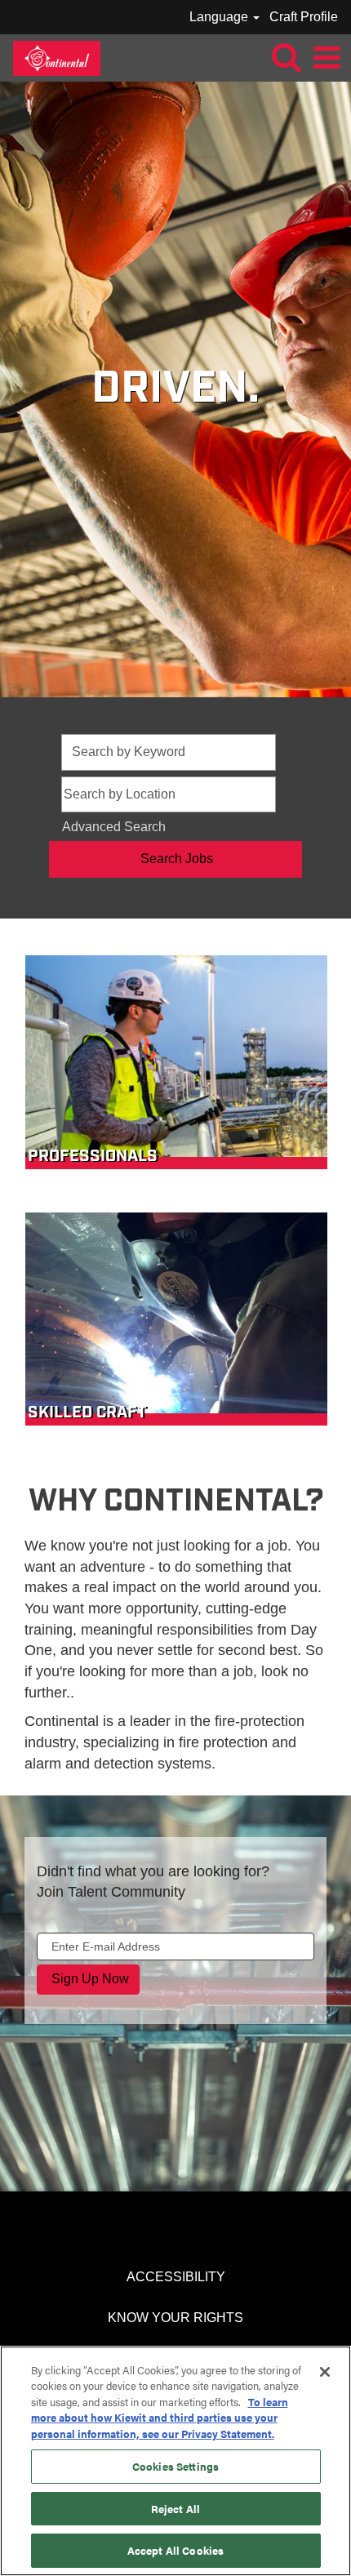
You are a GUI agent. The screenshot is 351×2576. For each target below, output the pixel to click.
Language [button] (220, 17)
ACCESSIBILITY (176, 2277)
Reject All (175, 2509)
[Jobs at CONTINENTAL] (51, 57)
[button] (327, 58)
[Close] (325, 2372)
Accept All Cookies (175, 2550)
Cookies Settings (175, 2466)
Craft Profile (304, 17)
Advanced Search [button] (114, 827)
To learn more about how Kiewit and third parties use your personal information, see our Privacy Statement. (160, 2418)
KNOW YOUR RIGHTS (175, 2318)
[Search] (286, 57)
